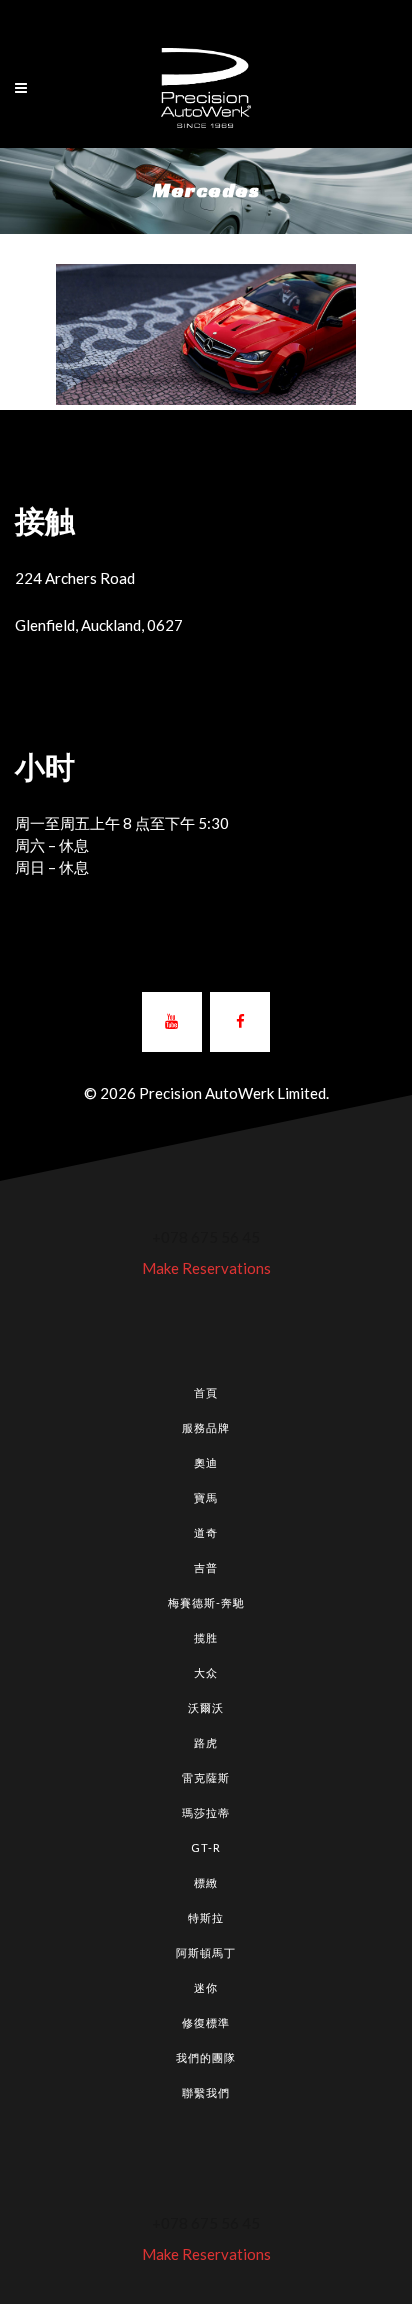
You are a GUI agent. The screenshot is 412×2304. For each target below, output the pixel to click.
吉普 (206, 1567)
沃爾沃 (206, 1707)
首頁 (206, 1392)
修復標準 (206, 2022)
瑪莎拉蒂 (206, 1812)
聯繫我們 (206, 2092)
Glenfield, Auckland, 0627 (99, 625)
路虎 (206, 1742)
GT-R (206, 1847)
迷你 (206, 1987)
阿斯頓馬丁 (206, 1952)
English (185, 18)
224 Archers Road (75, 578)
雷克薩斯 (206, 1777)
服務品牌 (206, 1427)
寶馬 (206, 1497)
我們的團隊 (206, 2057)
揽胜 (206, 1637)
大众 (206, 1672)
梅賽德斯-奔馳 (206, 1602)
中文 (237, 18)
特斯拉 (206, 1917)
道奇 (206, 1532)
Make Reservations (206, 1268)
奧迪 (206, 1462)
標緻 (206, 1882)
